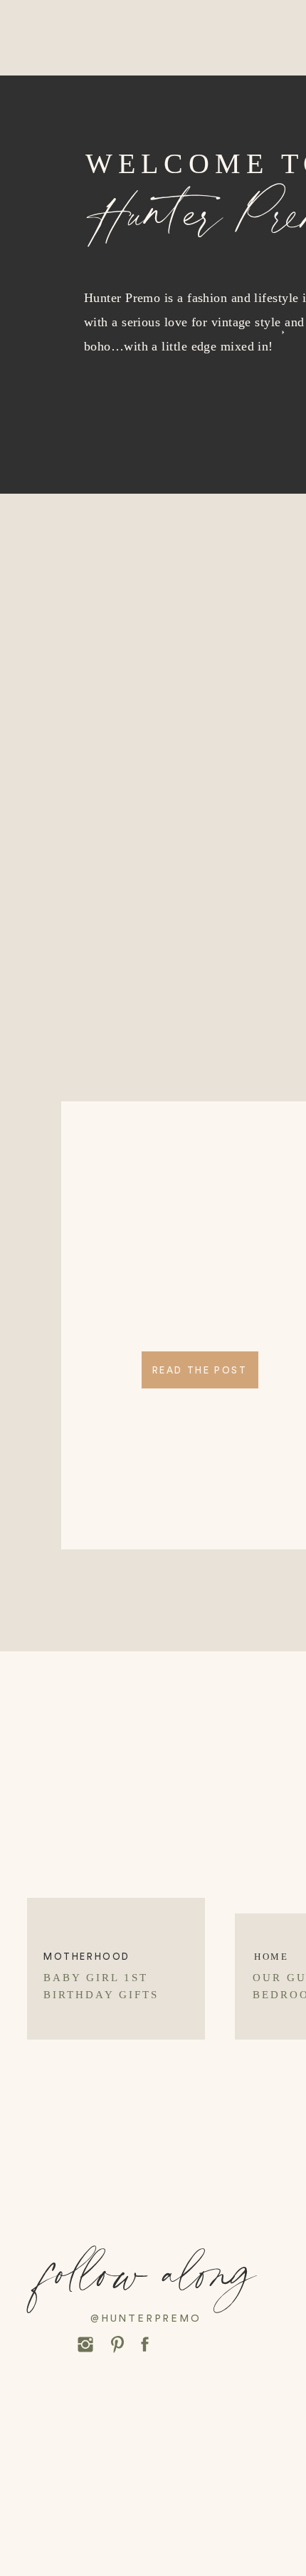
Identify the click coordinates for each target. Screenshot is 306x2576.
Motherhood (87, 1957)
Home (271, 1957)
